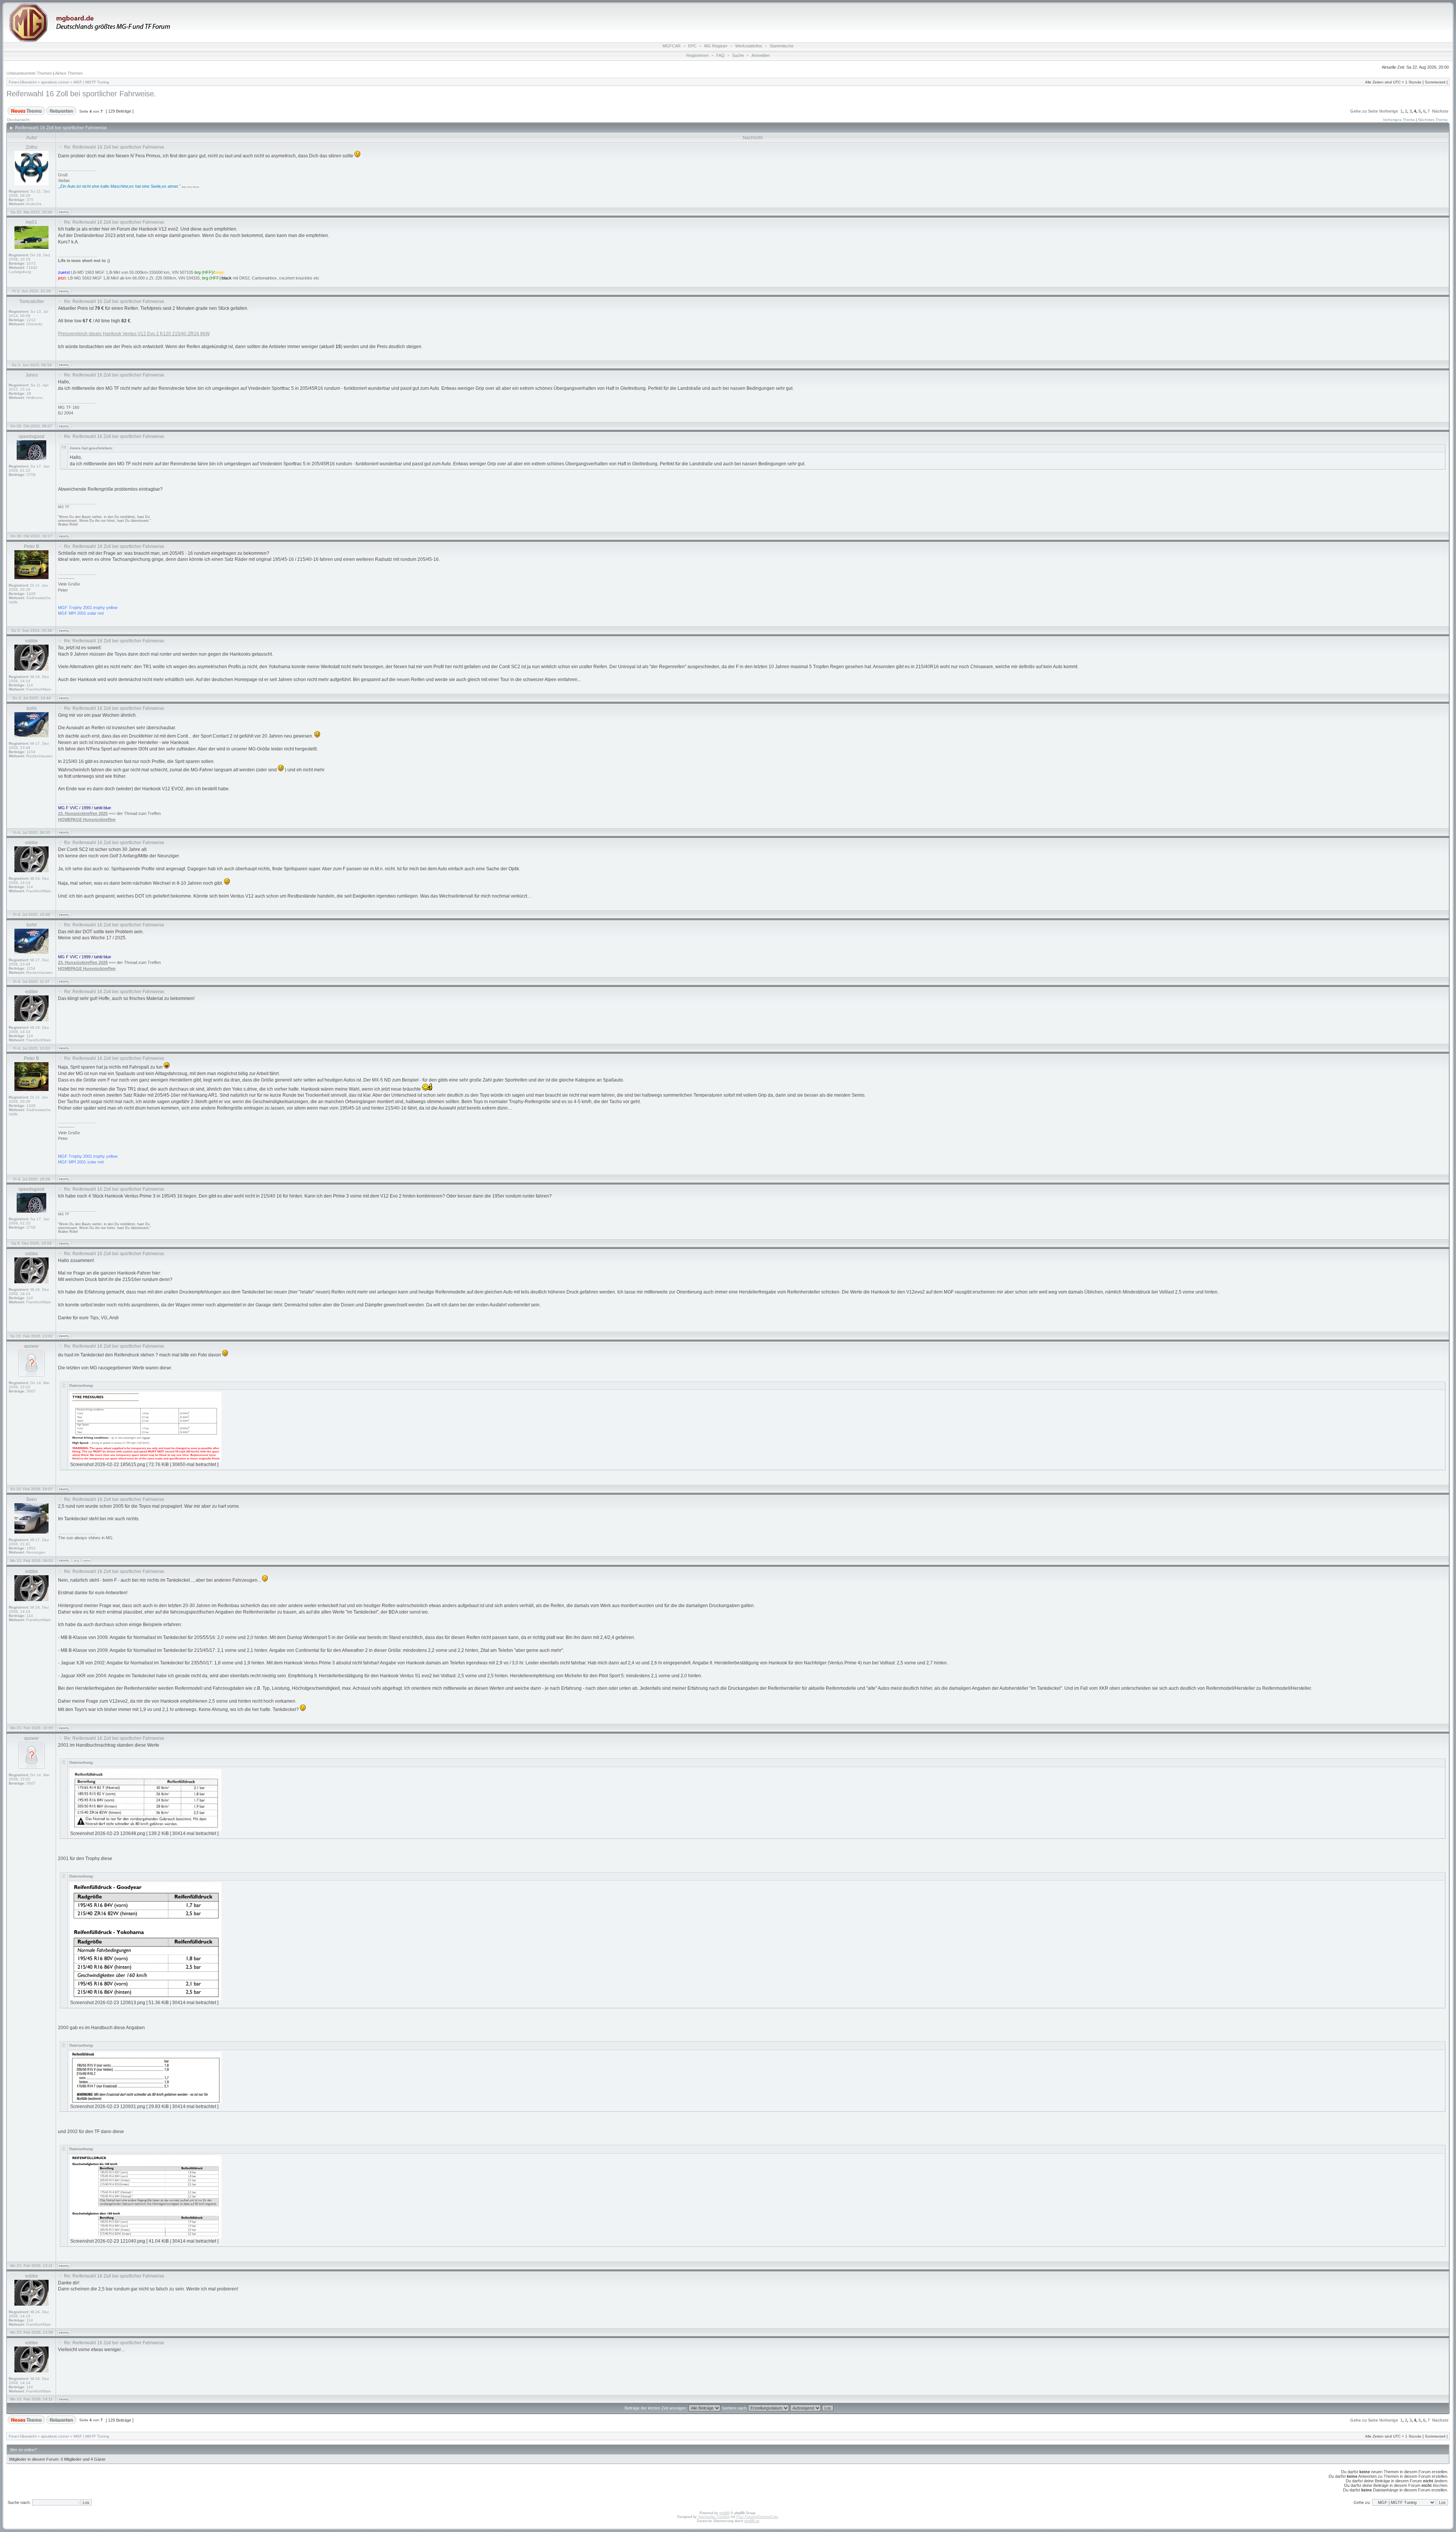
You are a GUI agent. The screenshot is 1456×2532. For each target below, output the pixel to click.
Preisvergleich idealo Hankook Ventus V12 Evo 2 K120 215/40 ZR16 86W (134, 334)
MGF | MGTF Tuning (91, 82)
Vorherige (1389, 111)
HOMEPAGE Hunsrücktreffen (87, 819)
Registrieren (697, 55)
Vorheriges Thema (1399, 120)
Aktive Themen (69, 73)
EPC (692, 46)
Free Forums (747, 2517)
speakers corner (55, 82)
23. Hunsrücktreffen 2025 (83, 813)
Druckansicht (18, 120)
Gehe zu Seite (1364, 111)
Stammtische (782, 46)
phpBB (724, 2513)
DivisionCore (768, 2517)
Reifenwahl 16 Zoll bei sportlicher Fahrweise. (81, 94)
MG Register (716, 46)
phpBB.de (752, 2521)
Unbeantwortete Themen (29, 73)
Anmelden (761, 55)
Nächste (1440, 111)
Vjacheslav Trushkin (714, 2517)
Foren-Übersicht (23, 82)
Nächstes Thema (1433, 120)
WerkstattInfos (749, 46)
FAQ (720, 55)
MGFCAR (672, 46)
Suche (738, 55)
